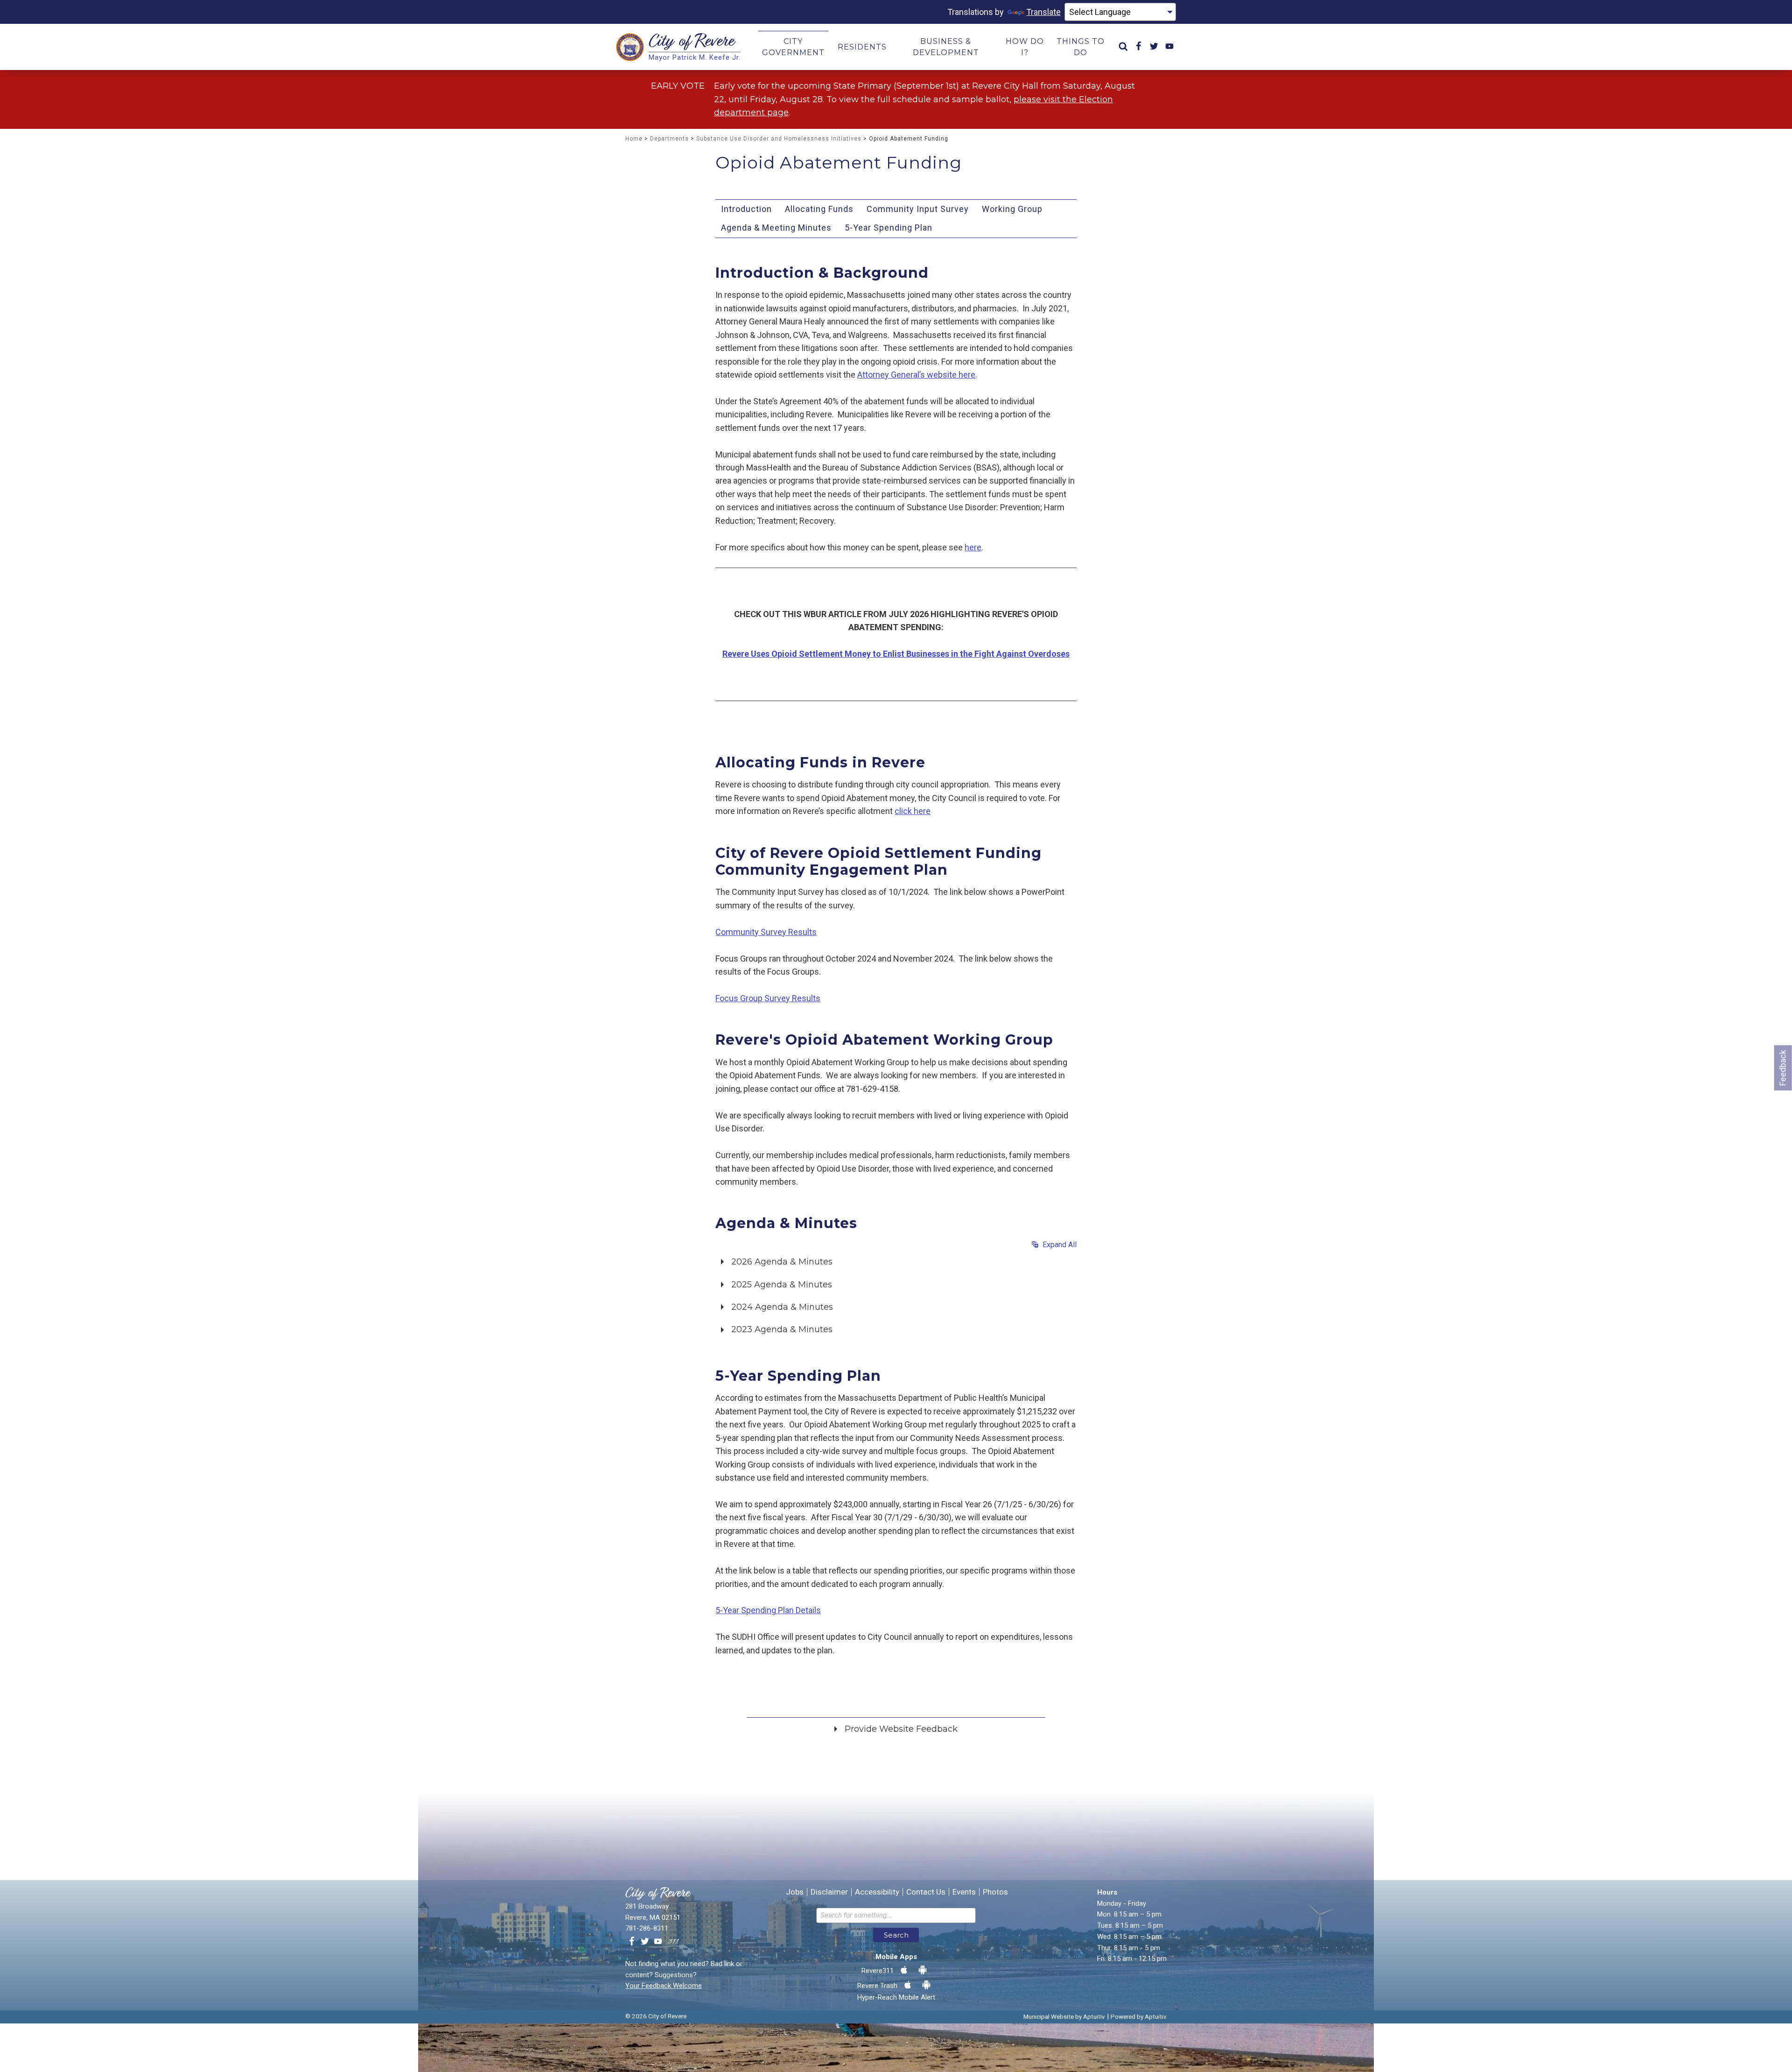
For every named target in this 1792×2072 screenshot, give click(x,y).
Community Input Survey (918, 209)
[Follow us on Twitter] (645, 1942)
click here (913, 811)
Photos (995, 1892)
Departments (669, 139)
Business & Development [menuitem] (946, 47)
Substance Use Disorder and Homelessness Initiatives (779, 139)
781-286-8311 (647, 1928)
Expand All (1058, 1245)
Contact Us (926, 1892)
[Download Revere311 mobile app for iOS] (904, 1970)
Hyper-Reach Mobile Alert (896, 1997)
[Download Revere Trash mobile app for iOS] (908, 1985)
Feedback (1783, 1068)
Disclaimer (829, 1892)
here (973, 547)
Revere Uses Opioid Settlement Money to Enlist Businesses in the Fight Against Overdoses (896, 654)
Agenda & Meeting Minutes (776, 228)
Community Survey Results (766, 932)
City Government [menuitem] (793, 47)
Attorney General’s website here (916, 375)
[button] (896, 1261)
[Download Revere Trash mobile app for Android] (926, 1985)
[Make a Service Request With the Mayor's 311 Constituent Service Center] (673, 1942)
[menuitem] (1123, 47)
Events (964, 1892)
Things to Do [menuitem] (1081, 47)
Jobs (795, 1892)
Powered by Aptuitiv (1139, 2016)
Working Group (1012, 209)
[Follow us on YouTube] (658, 1942)
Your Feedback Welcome (664, 1986)
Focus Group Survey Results (768, 998)
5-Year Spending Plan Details (768, 1610)
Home (634, 139)
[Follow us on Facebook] (632, 1942)
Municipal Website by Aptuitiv (1064, 2016)
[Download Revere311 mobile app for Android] (923, 1970)
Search (896, 1935)
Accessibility (877, 1892)
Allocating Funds (819, 209)
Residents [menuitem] (862, 47)
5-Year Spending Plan (889, 228)
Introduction (746, 209)
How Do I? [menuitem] (1025, 47)
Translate (1043, 12)
